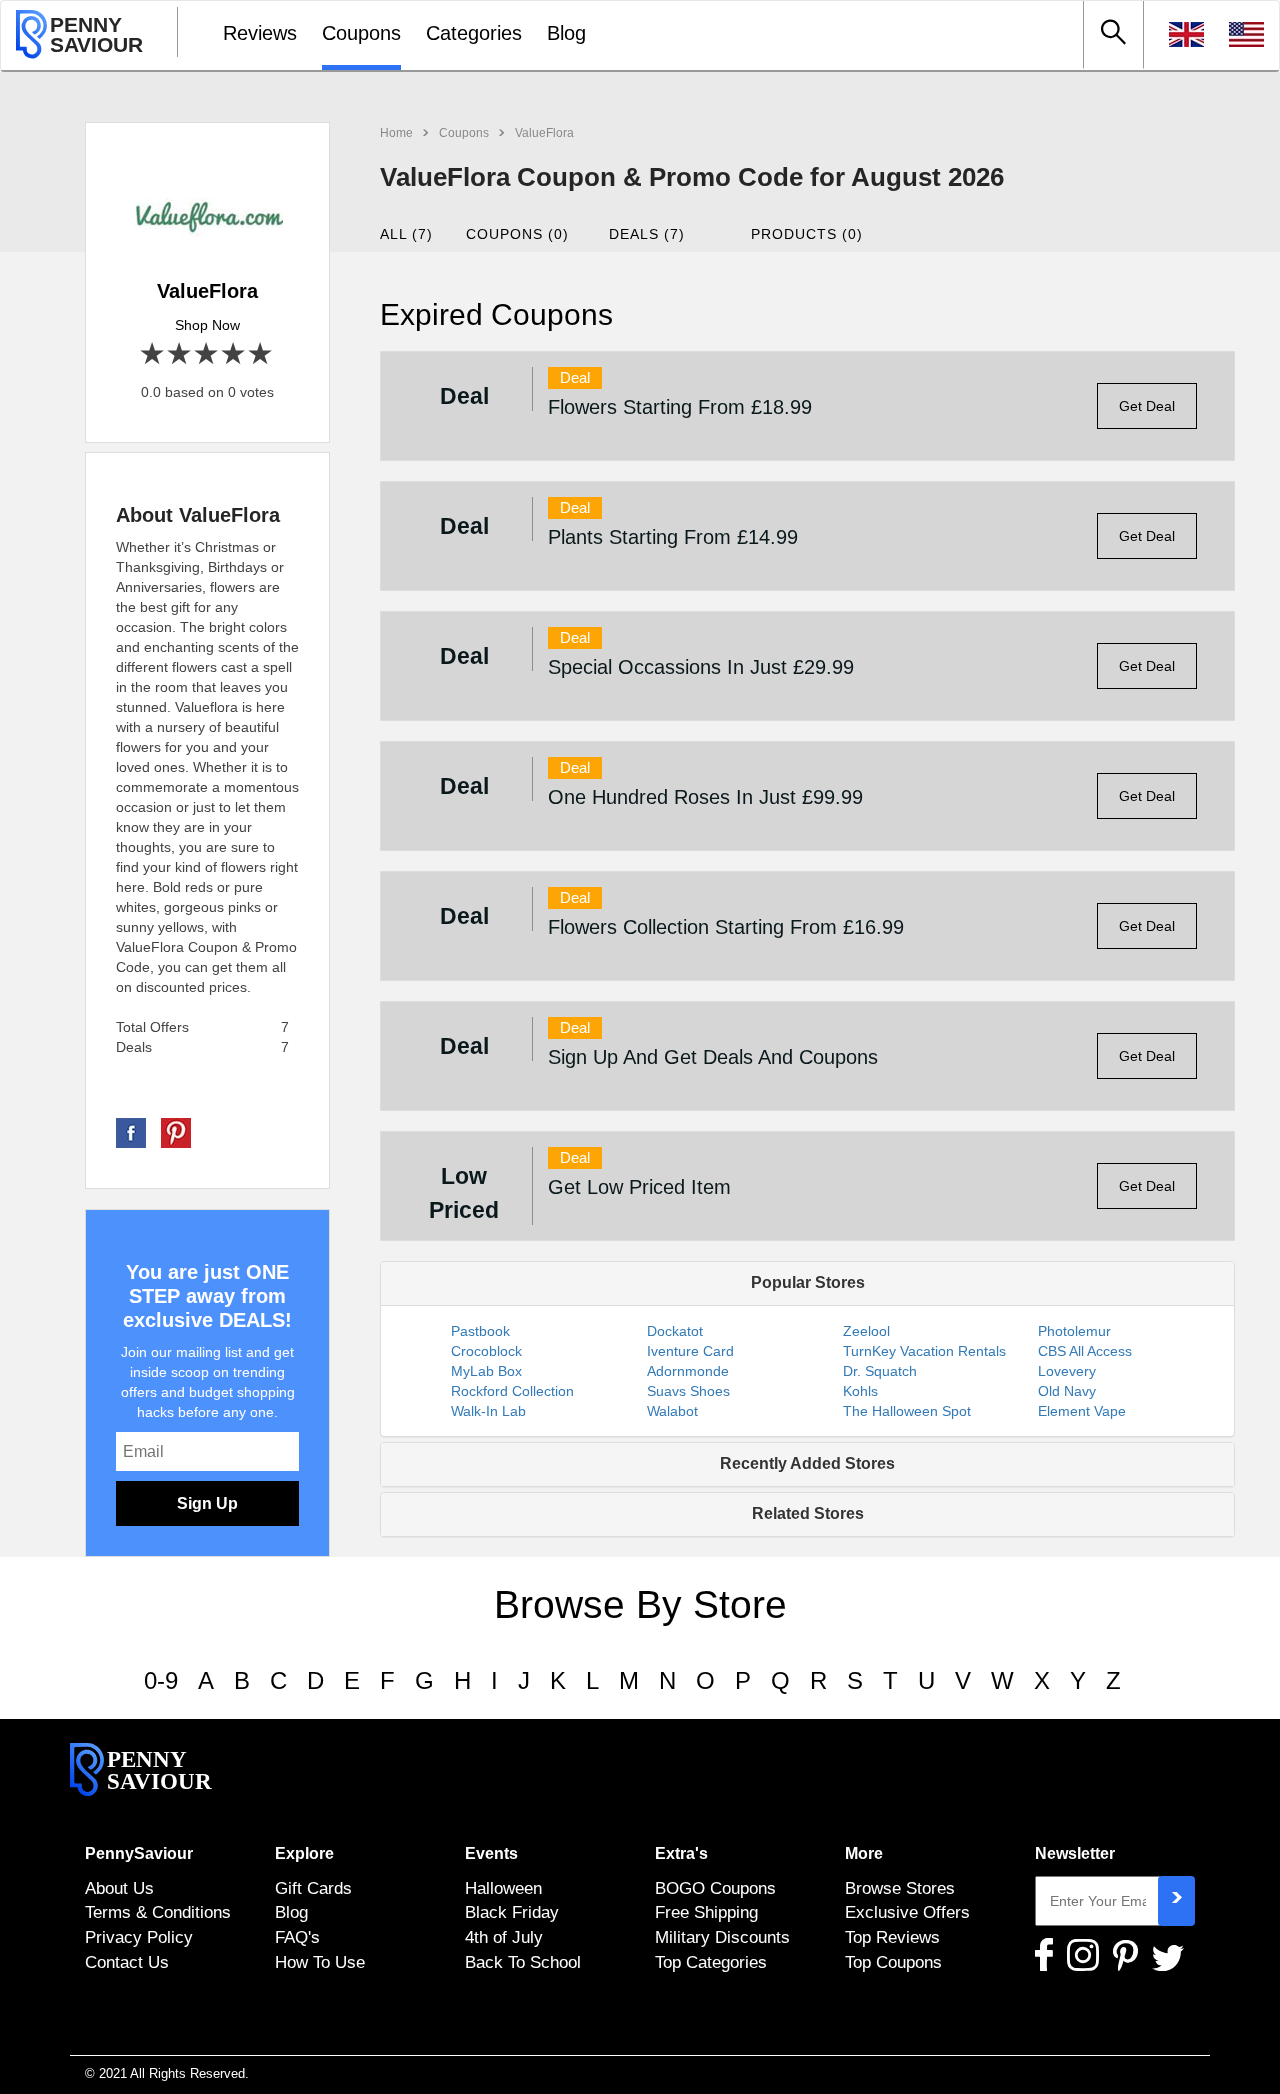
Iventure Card (690, 1351)
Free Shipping (706, 1912)
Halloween (503, 1888)
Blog (566, 33)
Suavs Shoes (688, 1391)
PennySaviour (139, 1853)
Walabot (672, 1411)
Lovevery (1067, 1371)
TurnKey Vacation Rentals (924, 1351)
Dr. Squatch (880, 1371)
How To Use (320, 1962)
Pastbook (480, 1331)
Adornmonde (688, 1371)
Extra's (681, 1853)
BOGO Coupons (715, 1888)
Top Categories (711, 1962)
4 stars (234, 354)
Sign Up (207, 1503)
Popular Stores (808, 1282)
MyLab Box (486, 1371)
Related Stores (808, 1513)
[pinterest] (176, 1132)
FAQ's (297, 1937)
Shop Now (207, 325)
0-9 (161, 1680)
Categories (474, 33)
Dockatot (675, 1331)
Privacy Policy (139, 1937)
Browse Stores (900, 1888)
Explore (304, 1853)
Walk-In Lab (488, 1411)
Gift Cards (313, 1888)
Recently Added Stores (807, 1463)
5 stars (261, 354)
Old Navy (1067, 1391)
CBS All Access (1085, 1351)
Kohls (860, 1391)
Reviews (260, 33)
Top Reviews (892, 1937)
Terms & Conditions (158, 1912)
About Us (119, 1888)
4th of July (504, 1937)
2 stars (180, 354)
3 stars (207, 354)
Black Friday (512, 1912)
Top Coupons (893, 1962)
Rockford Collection (512, 1391)
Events (491, 1853)
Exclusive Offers (907, 1912)
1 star (153, 354)
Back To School (523, 1962)
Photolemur (1074, 1331)
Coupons (361, 33)
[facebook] (131, 1132)
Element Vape (1082, 1411)
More (864, 1853)
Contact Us (127, 1962)
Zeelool (866, 1331)
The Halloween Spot (907, 1411)
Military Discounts (722, 1937)
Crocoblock (486, 1351)
